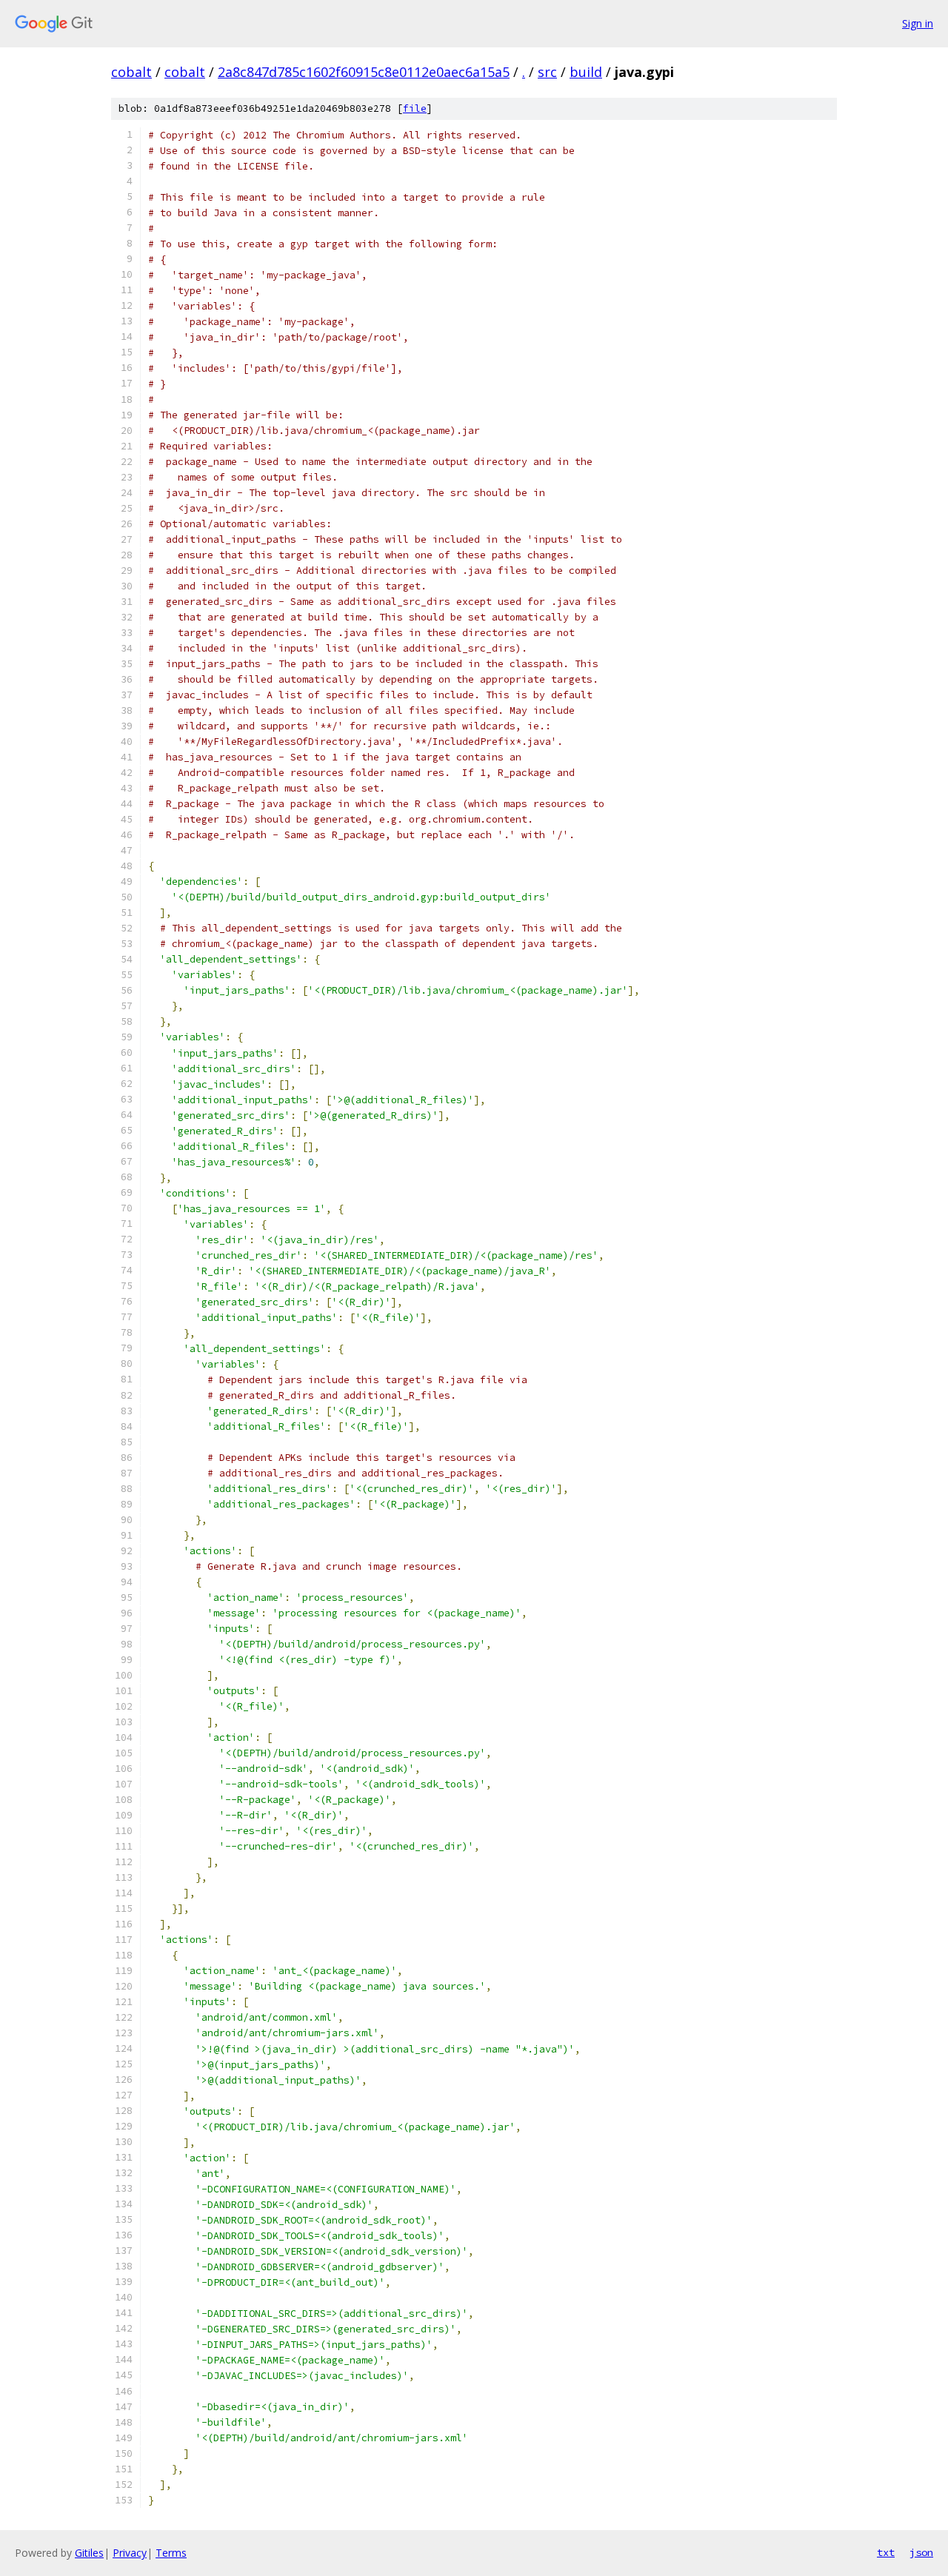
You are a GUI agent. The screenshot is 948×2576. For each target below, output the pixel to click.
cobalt (131, 72)
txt (886, 2552)
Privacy (130, 2553)
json (921, 2552)
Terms (171, 2553)
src (547, 72)
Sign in (918, 23)
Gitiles (89, 2553)
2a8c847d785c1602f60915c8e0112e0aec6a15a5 (364, 72)
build (586, 72)
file (415, 108)
